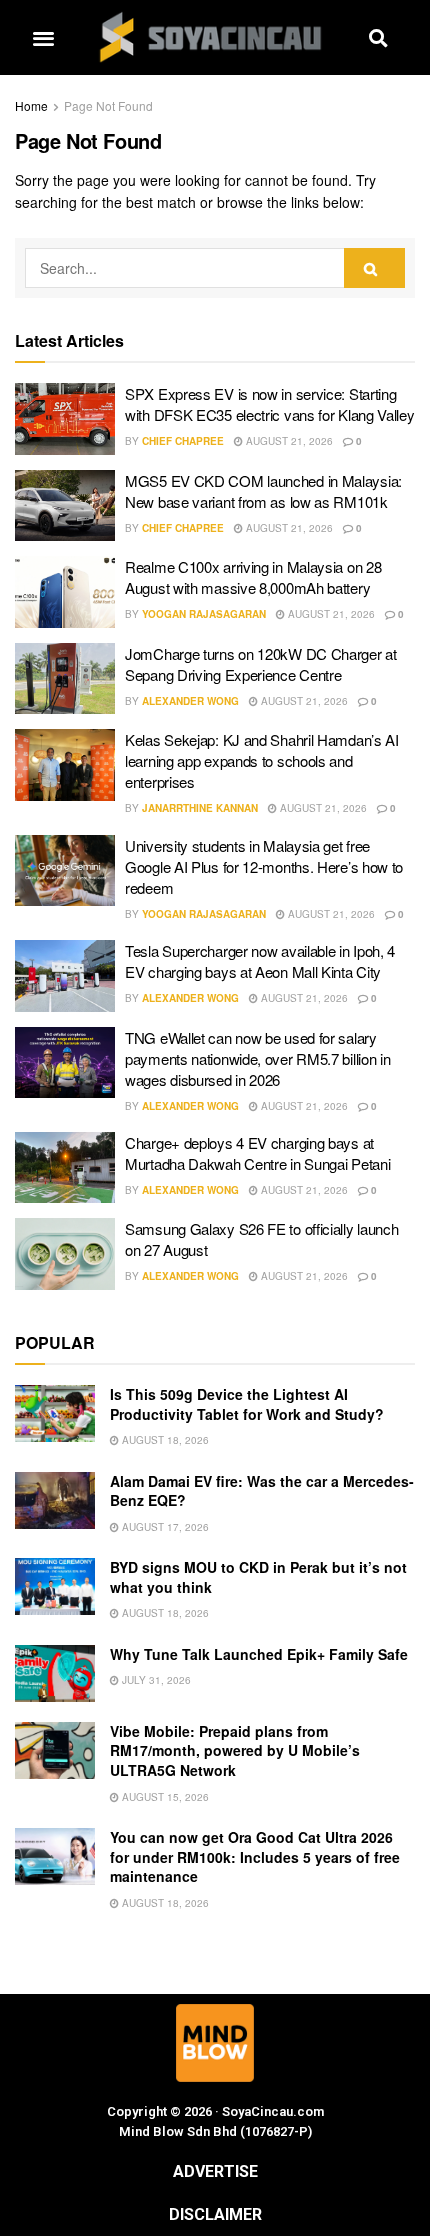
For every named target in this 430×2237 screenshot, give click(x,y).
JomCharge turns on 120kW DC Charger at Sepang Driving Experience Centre (261, 664)
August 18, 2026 (164, 1440)
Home (31, 105)
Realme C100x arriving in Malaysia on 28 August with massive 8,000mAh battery (253, 577)
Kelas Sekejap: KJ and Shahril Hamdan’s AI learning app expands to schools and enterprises (262, 760)
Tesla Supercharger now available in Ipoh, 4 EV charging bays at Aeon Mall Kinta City (260, 961)
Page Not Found (108, 105)
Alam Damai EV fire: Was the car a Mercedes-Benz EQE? (262, 1491)
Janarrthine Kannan (200, 808)
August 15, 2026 (164, 1797)
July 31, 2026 (155, 1680)
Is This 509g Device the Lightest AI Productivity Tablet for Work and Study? (247, 1404)
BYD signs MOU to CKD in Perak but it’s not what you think (258, 1577)
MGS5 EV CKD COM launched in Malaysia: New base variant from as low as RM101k (263, 491)
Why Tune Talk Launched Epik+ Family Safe (259, 1654)
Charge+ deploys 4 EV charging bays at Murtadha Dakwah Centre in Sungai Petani (257, 1153)
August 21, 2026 (288, 441)
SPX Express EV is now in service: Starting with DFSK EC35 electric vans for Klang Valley (270, 404)
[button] (43, 37)
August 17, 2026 (164, 1527)
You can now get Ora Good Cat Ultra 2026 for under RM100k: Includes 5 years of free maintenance (255, 1856)
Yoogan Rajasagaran (204, 614)
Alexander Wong (190, 701)
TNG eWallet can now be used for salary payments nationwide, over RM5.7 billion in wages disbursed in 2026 (257, 1058)
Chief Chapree (183, 441)
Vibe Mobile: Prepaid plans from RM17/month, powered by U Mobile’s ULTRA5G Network (235, 1750)
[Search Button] (374, 268)
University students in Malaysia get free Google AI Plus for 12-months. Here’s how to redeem (264, 866)
